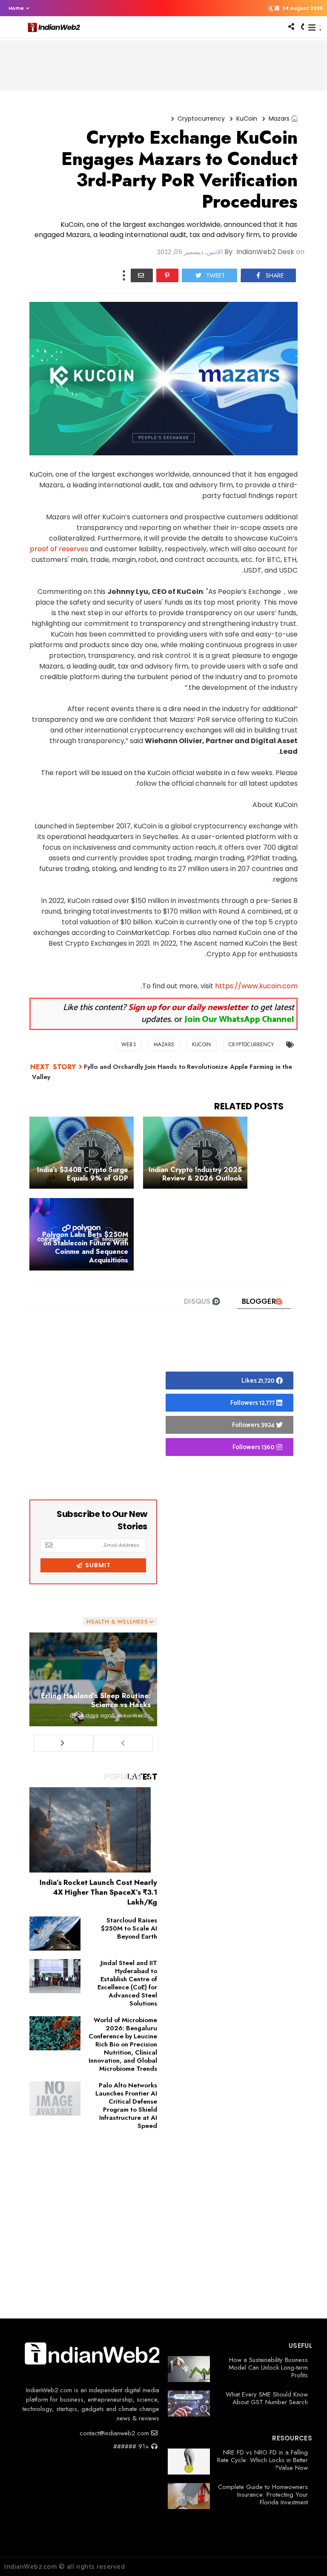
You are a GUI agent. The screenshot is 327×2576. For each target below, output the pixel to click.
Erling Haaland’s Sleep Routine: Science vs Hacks (96, 1700)
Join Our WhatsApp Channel (239, 1020)
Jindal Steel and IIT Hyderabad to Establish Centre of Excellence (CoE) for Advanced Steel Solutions (127, 1983)
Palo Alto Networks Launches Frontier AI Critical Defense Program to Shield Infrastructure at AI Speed (126, 2106)
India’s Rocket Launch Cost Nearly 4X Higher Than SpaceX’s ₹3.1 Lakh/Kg (98, 1892)
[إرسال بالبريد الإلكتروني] (142, 275)
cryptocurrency (201, 119)
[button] (17, 8)
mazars (279, 119)
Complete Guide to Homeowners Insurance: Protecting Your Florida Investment (263, 2495)
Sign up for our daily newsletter (188, 1008)
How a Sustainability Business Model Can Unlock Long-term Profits (268, 2368)
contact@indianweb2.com (115, 2433)
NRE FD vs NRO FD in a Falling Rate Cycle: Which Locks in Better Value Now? (262, 2460)
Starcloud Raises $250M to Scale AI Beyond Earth (129, 1928)
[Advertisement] (93, 1412)
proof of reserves (59, 549)
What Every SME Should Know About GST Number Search (267, 2398)
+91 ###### (132, 2446)
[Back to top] (306, 2556)
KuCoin (247, 119)
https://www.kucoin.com (256, 986)
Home (16, 8)
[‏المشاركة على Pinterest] (167, 275)
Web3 (129, 1045)
